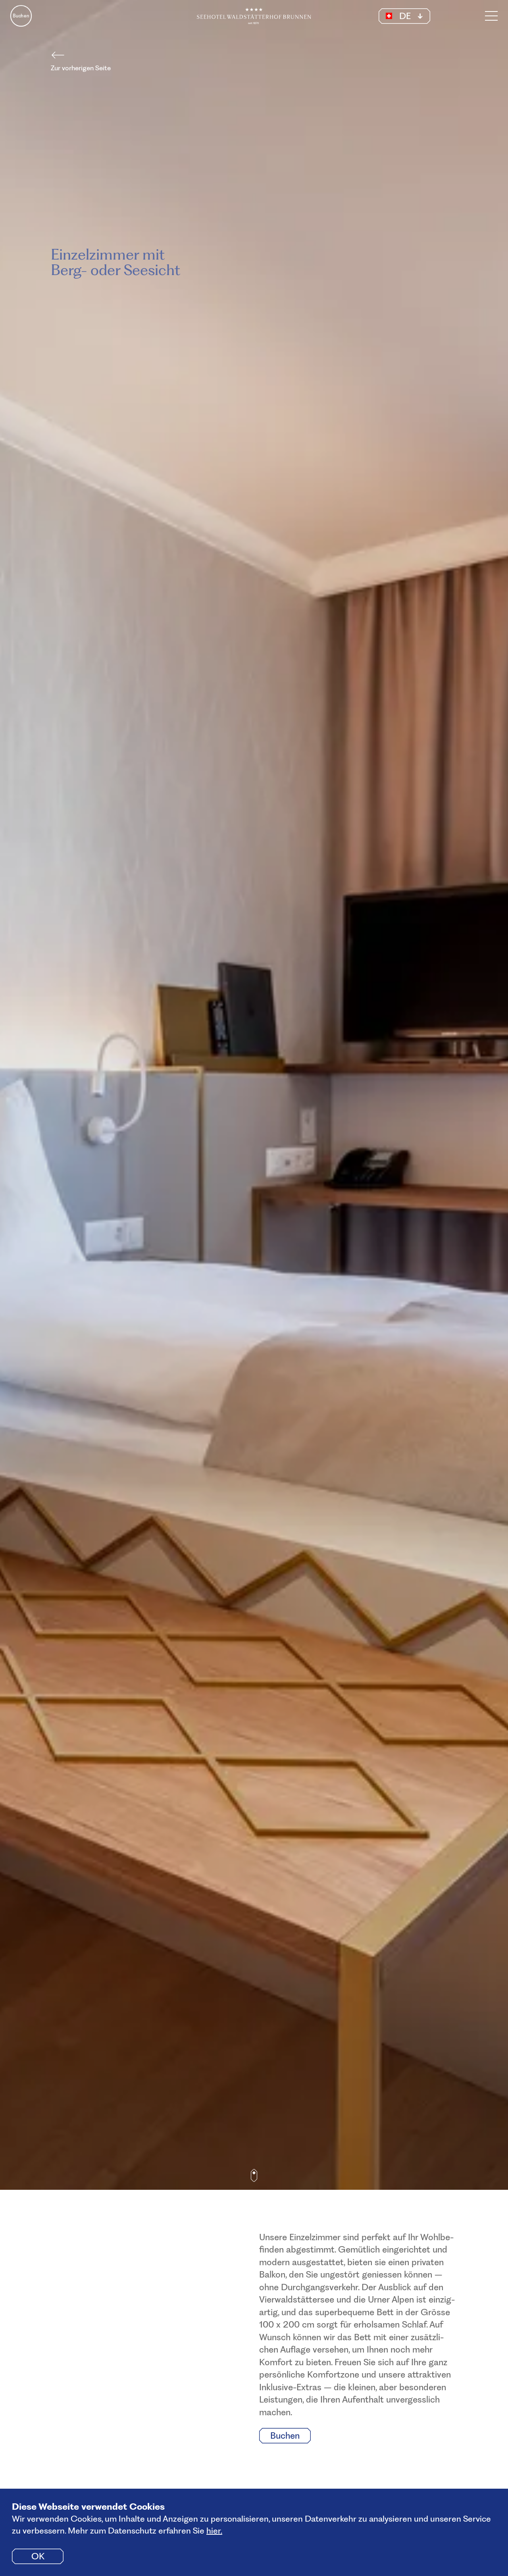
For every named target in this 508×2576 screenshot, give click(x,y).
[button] (404, 16)
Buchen (21, 16)
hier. (214, 2531)
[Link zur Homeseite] (254, 16)
